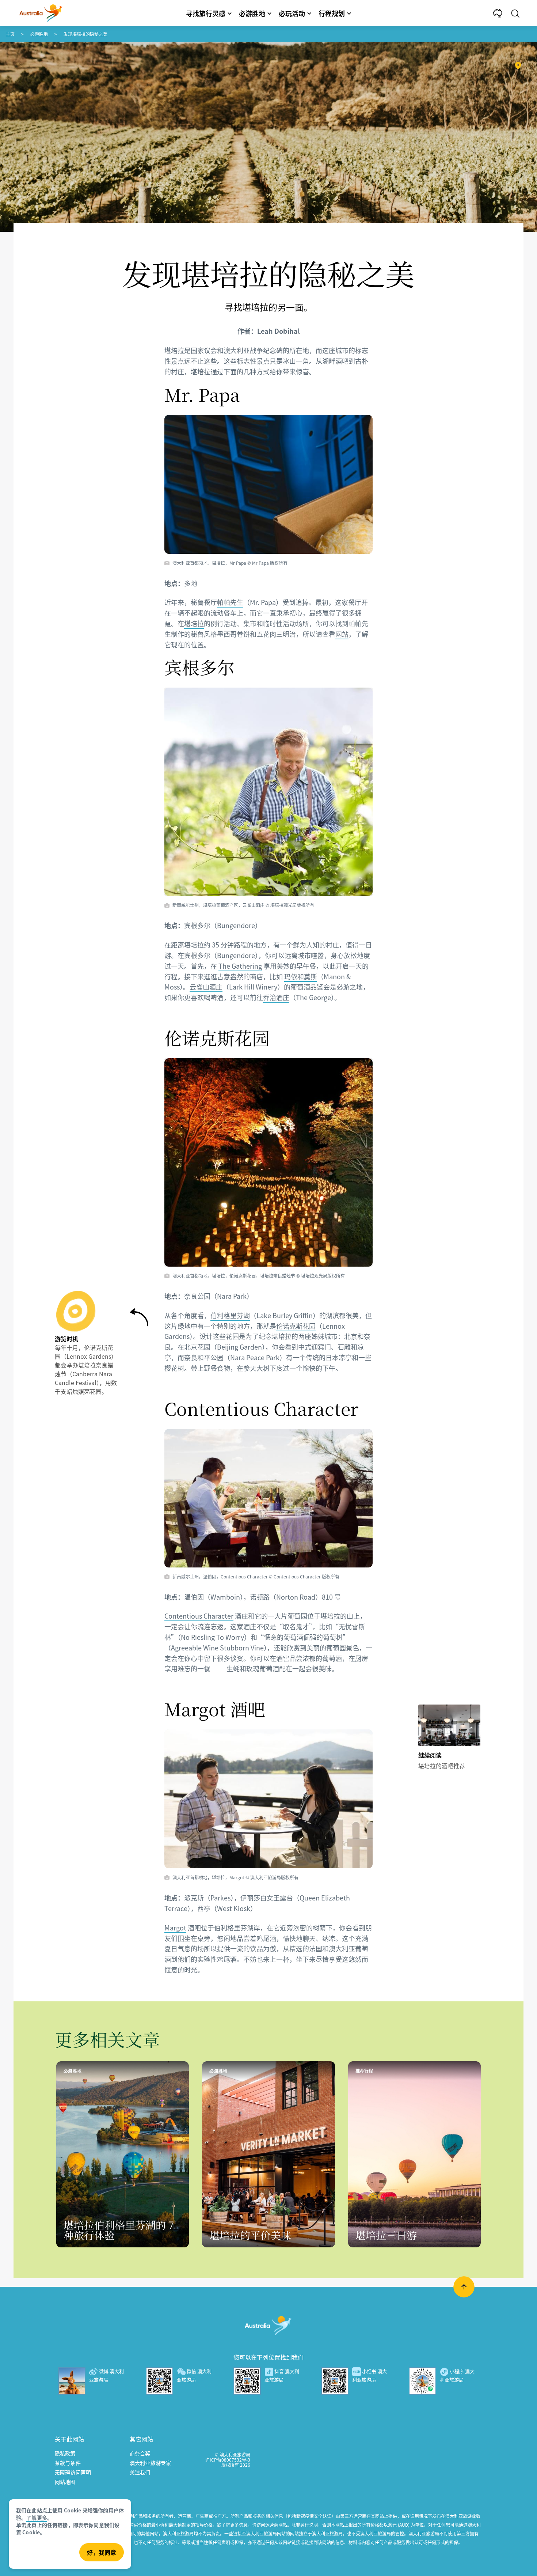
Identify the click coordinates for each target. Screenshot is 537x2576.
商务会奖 (140, 2453)
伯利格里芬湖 (230, 1315)
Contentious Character (199, 1616)
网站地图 (65, 2482)
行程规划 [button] (332, 13)
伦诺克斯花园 (296, 1326)
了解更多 (37, 2518)
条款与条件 (68, 2463)
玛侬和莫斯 (301, 976)
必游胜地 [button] (252, 13)
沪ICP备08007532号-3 (228, 2460)
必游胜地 (39, 34)
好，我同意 (102, 2552)
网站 (342, 634)
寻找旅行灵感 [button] (206, 13)
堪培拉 (194, 623)
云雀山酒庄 (206, 987)
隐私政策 (65, 2453)
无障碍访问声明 (73, 2472)
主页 (10, 34)
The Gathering (240, 966)
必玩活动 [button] (292, 13)
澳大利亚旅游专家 (150, 2463)
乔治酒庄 (276, 997)
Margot (175, 1928)
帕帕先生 (230, 602)
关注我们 (140, 2472)
